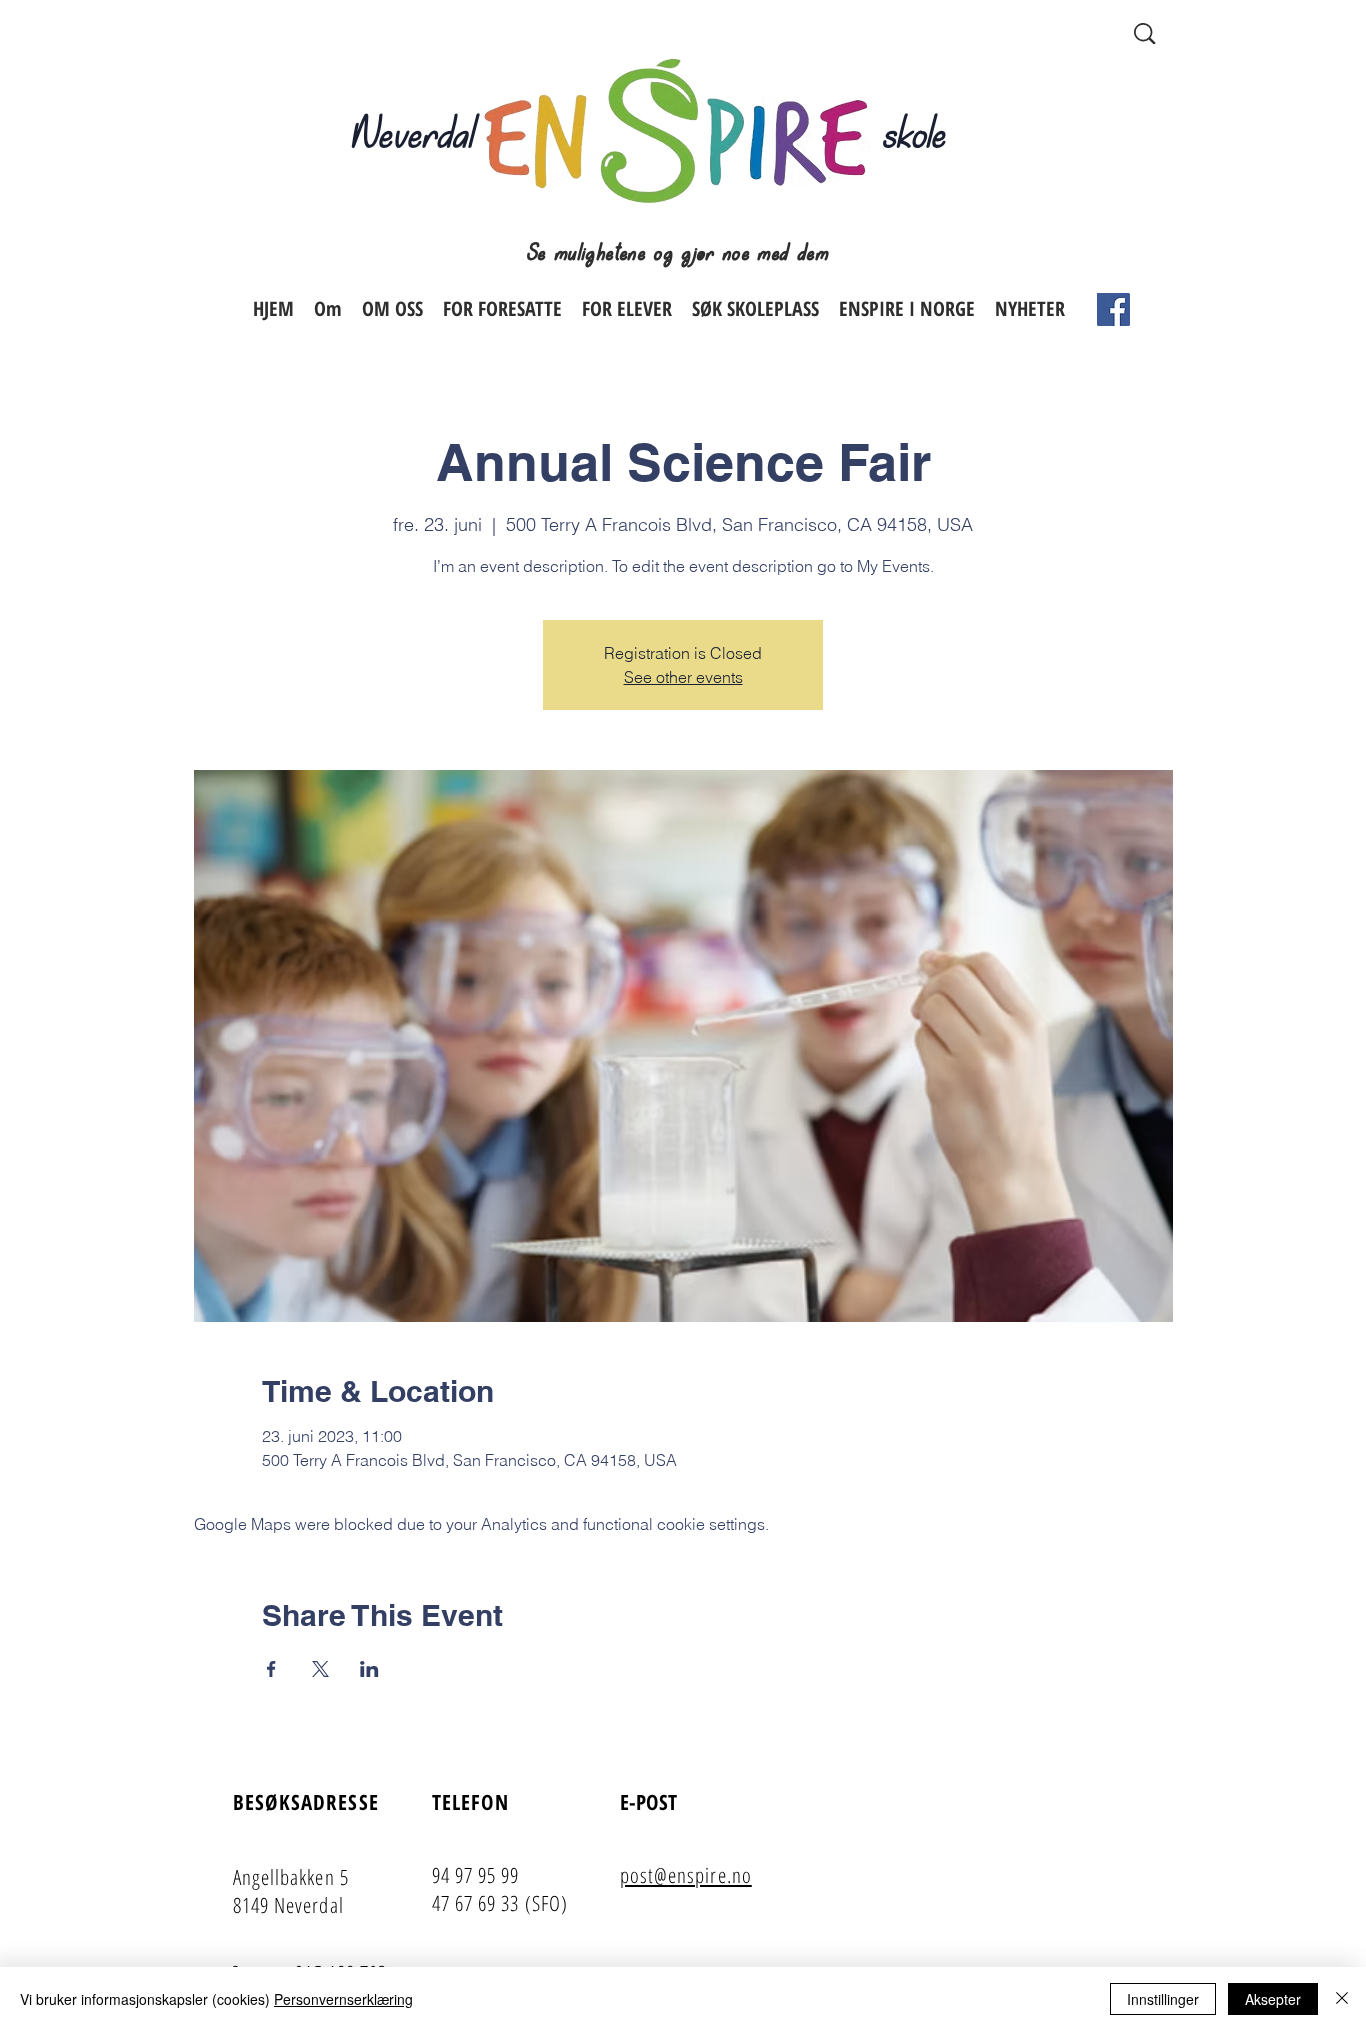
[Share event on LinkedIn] (369, 1669)
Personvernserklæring (343, 1999)
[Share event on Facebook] (271, 1669)
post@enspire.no (686, 1875)
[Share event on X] (320, 1669)
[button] (502, 309)
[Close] (1342, 1999)
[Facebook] (1113, 309)
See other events (683, 677)
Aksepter (1273, 1999)
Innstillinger (1163, 1999)
